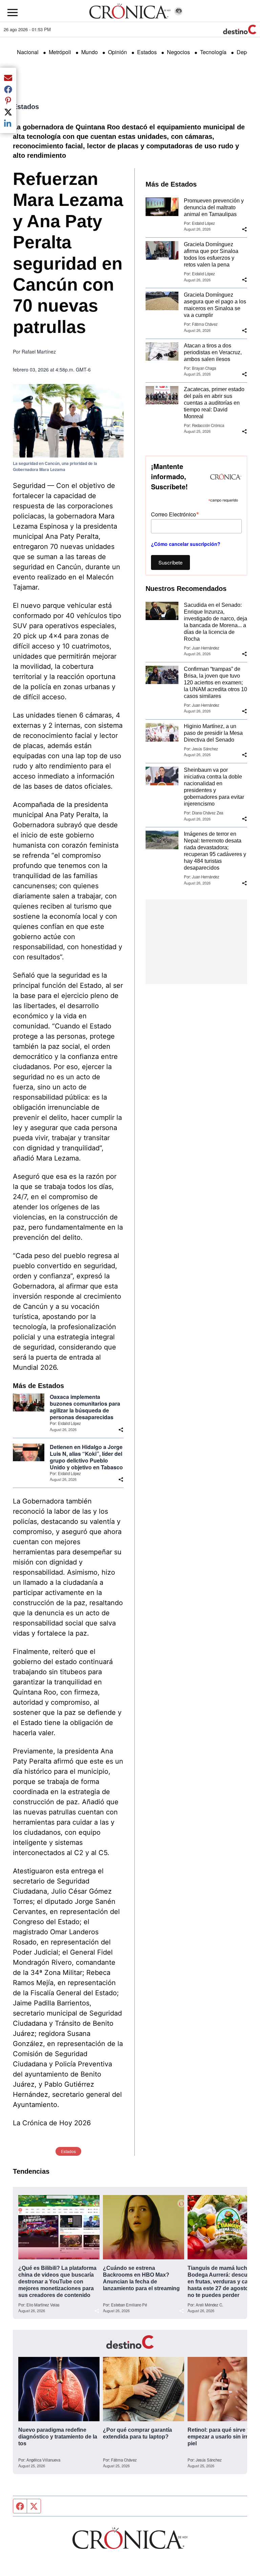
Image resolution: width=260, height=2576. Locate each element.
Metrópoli (60, 52)
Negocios (178, 52)
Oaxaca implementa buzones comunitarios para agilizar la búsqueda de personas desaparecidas (85, 1407)
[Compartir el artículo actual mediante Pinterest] (8, 101)
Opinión (117, 52)
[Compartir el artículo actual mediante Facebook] (8, 89)
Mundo (90, 52)
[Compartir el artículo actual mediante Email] (8, 78)
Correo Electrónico (175, 514)
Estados (147, 52)
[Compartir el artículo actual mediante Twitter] (8, 112)
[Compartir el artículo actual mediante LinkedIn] (8, 123)
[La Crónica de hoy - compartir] (121, 1430)
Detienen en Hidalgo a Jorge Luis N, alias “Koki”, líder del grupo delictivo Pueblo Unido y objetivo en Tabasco (86, 1457)
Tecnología (213, 52)
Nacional (28, 52)
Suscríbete (170, 562)
